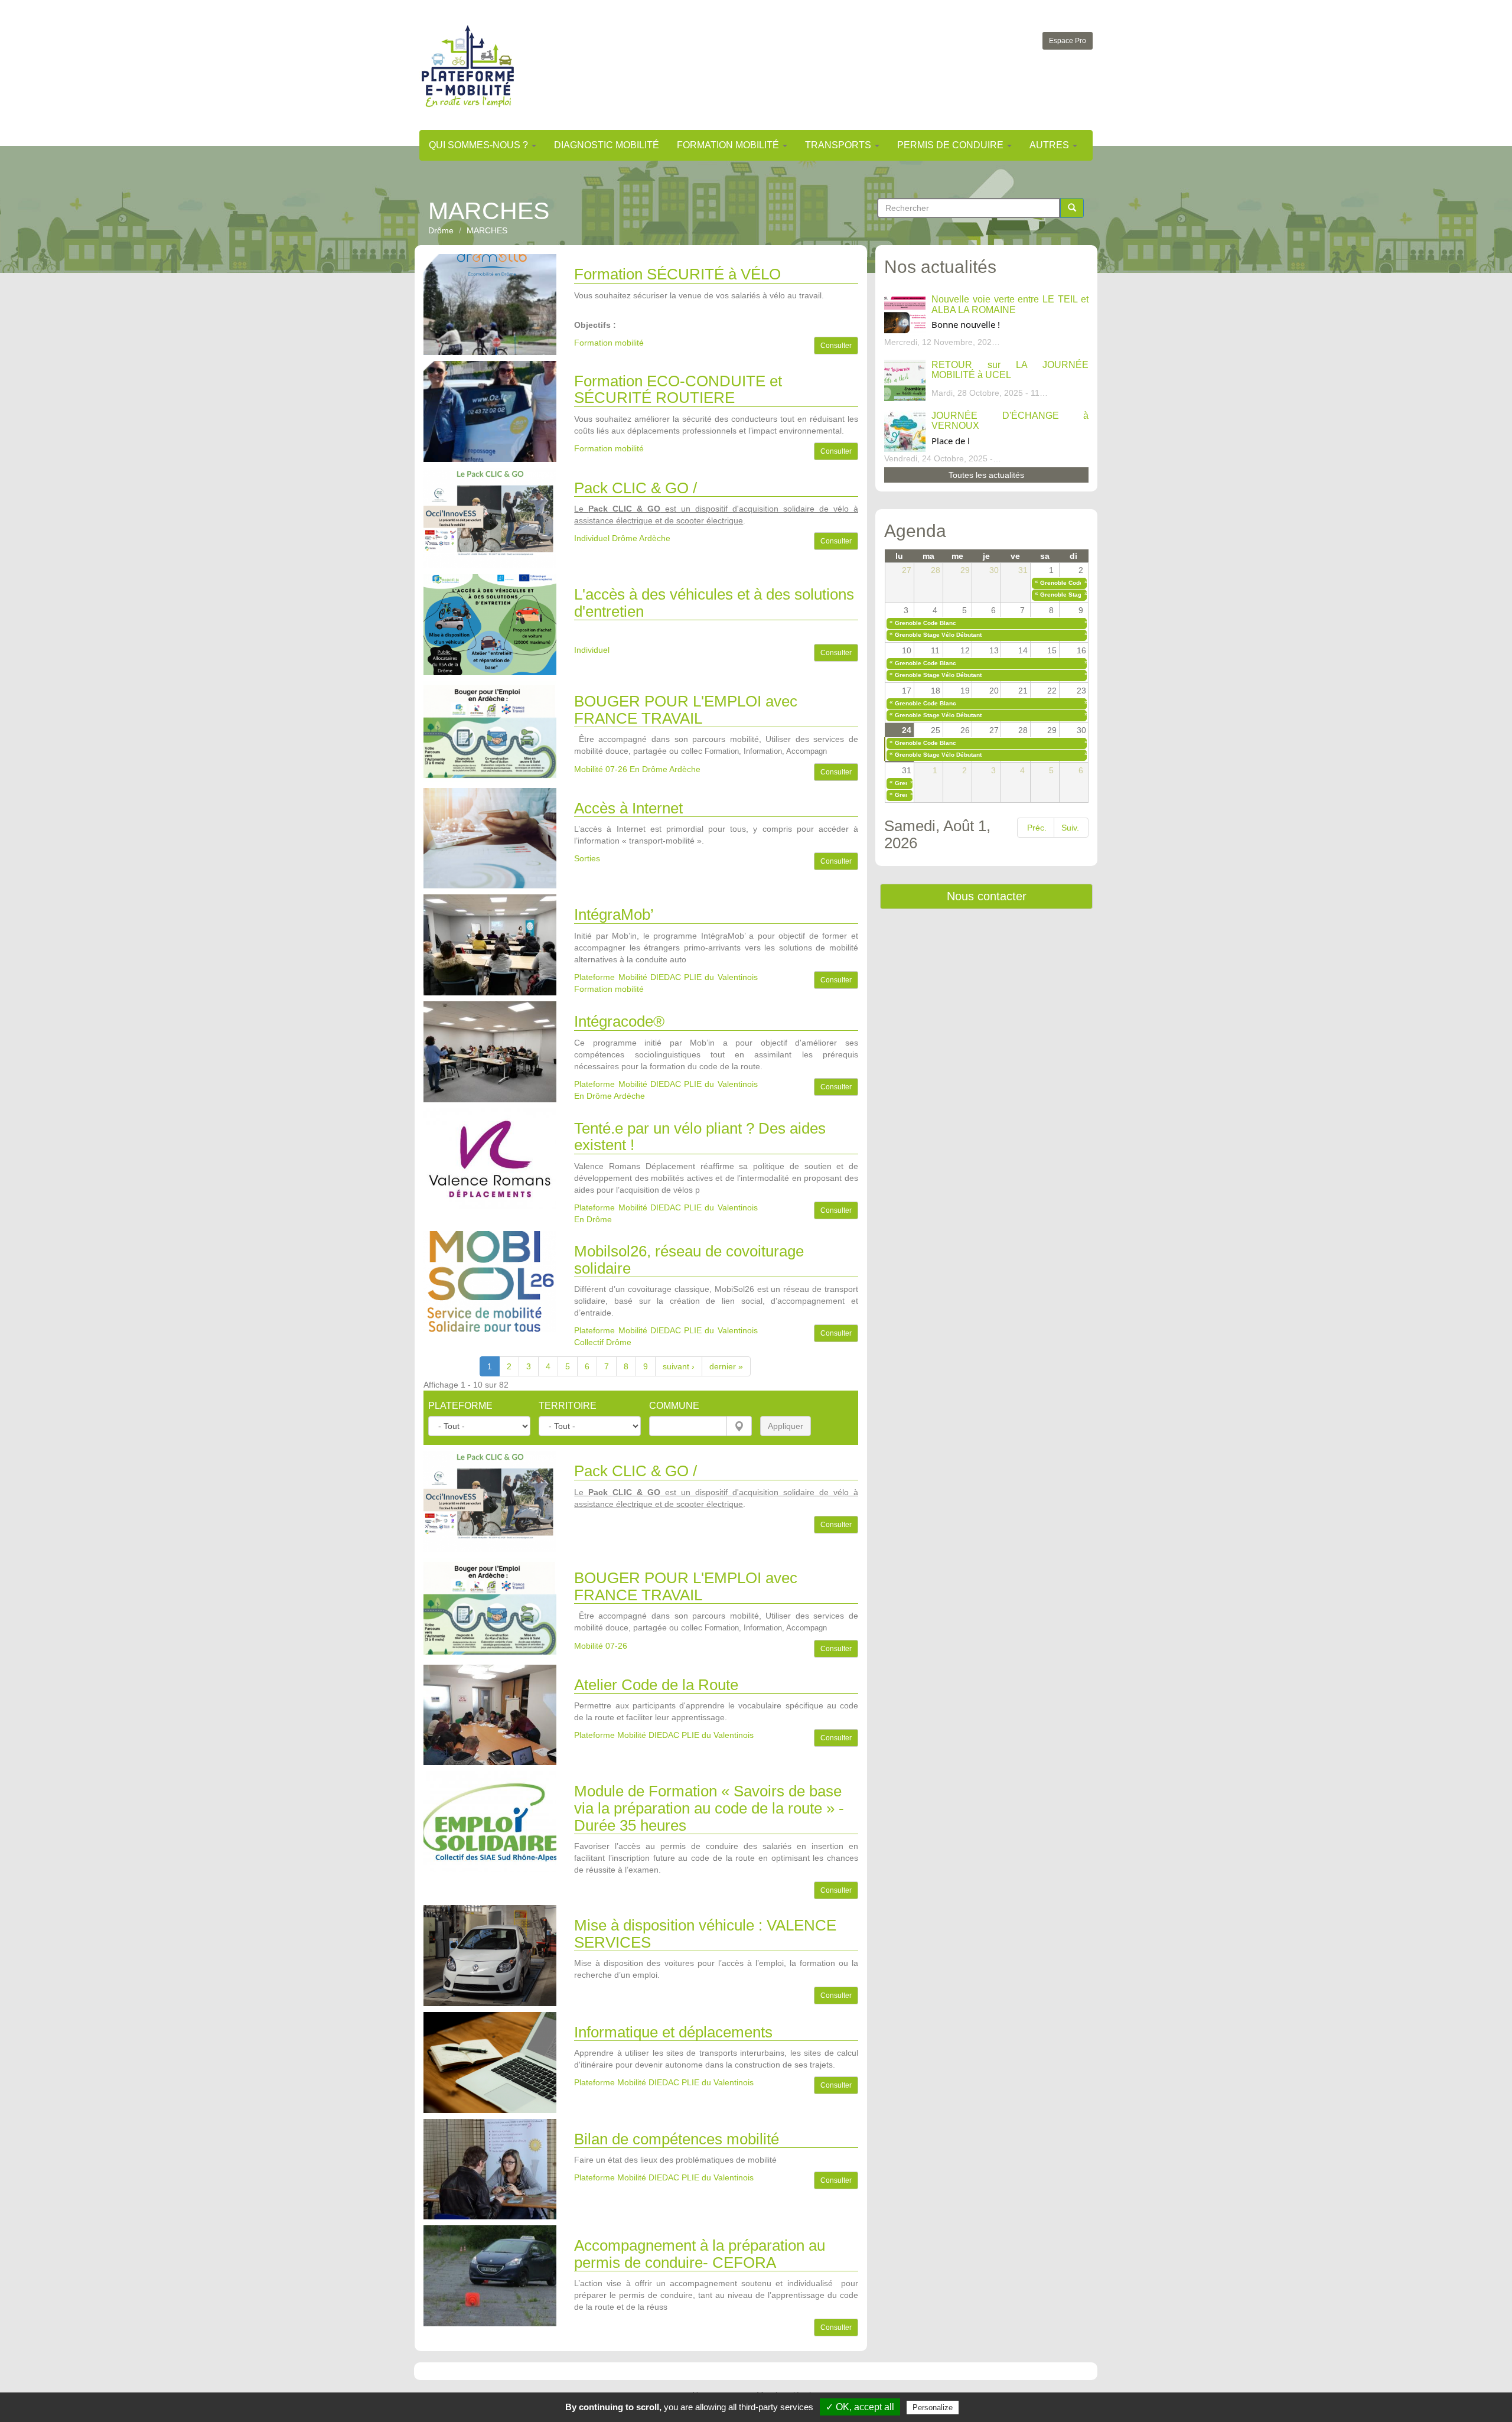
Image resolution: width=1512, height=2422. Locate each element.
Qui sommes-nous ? (480, 145)
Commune (674, 1406)
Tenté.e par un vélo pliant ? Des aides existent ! (700, 1137)
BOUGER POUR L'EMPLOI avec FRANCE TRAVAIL (686, 710)
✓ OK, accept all (860, 2407)
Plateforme (460, 1406)
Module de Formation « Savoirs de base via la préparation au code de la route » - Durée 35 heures (709, 1808)
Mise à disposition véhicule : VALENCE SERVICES (705, 1934)
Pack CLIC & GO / (636, 488)
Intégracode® (619, 1021)
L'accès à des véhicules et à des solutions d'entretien (714, 603)
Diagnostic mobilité (607, 145)
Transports (839, 145)
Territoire (568, 1406)
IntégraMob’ (614, 914)
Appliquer (786, 1426)
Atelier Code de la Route (656, 1685)
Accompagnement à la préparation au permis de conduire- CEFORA (700, 2254)
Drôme (441, 230)
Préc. (1037, 828)
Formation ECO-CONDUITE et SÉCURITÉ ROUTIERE (678, 390)
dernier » (726, 1366)
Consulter (836, 346)
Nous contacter (987, 896)
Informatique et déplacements (673, 2032)
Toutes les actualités (986, 475)
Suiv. (1070, 828)
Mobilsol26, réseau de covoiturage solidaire (689, 1260)
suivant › (679, 1366)
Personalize (933, 2408)
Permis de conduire (951, 145)
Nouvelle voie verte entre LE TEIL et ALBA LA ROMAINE (1010, 305)
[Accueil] (468, 66)
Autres (1050, 145)
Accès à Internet (628, 808)
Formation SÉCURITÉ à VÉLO (677, 274)
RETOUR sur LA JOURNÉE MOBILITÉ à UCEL (1010, 370)
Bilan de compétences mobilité (677, 2139)
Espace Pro (1068, 41)
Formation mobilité (729, 145)
